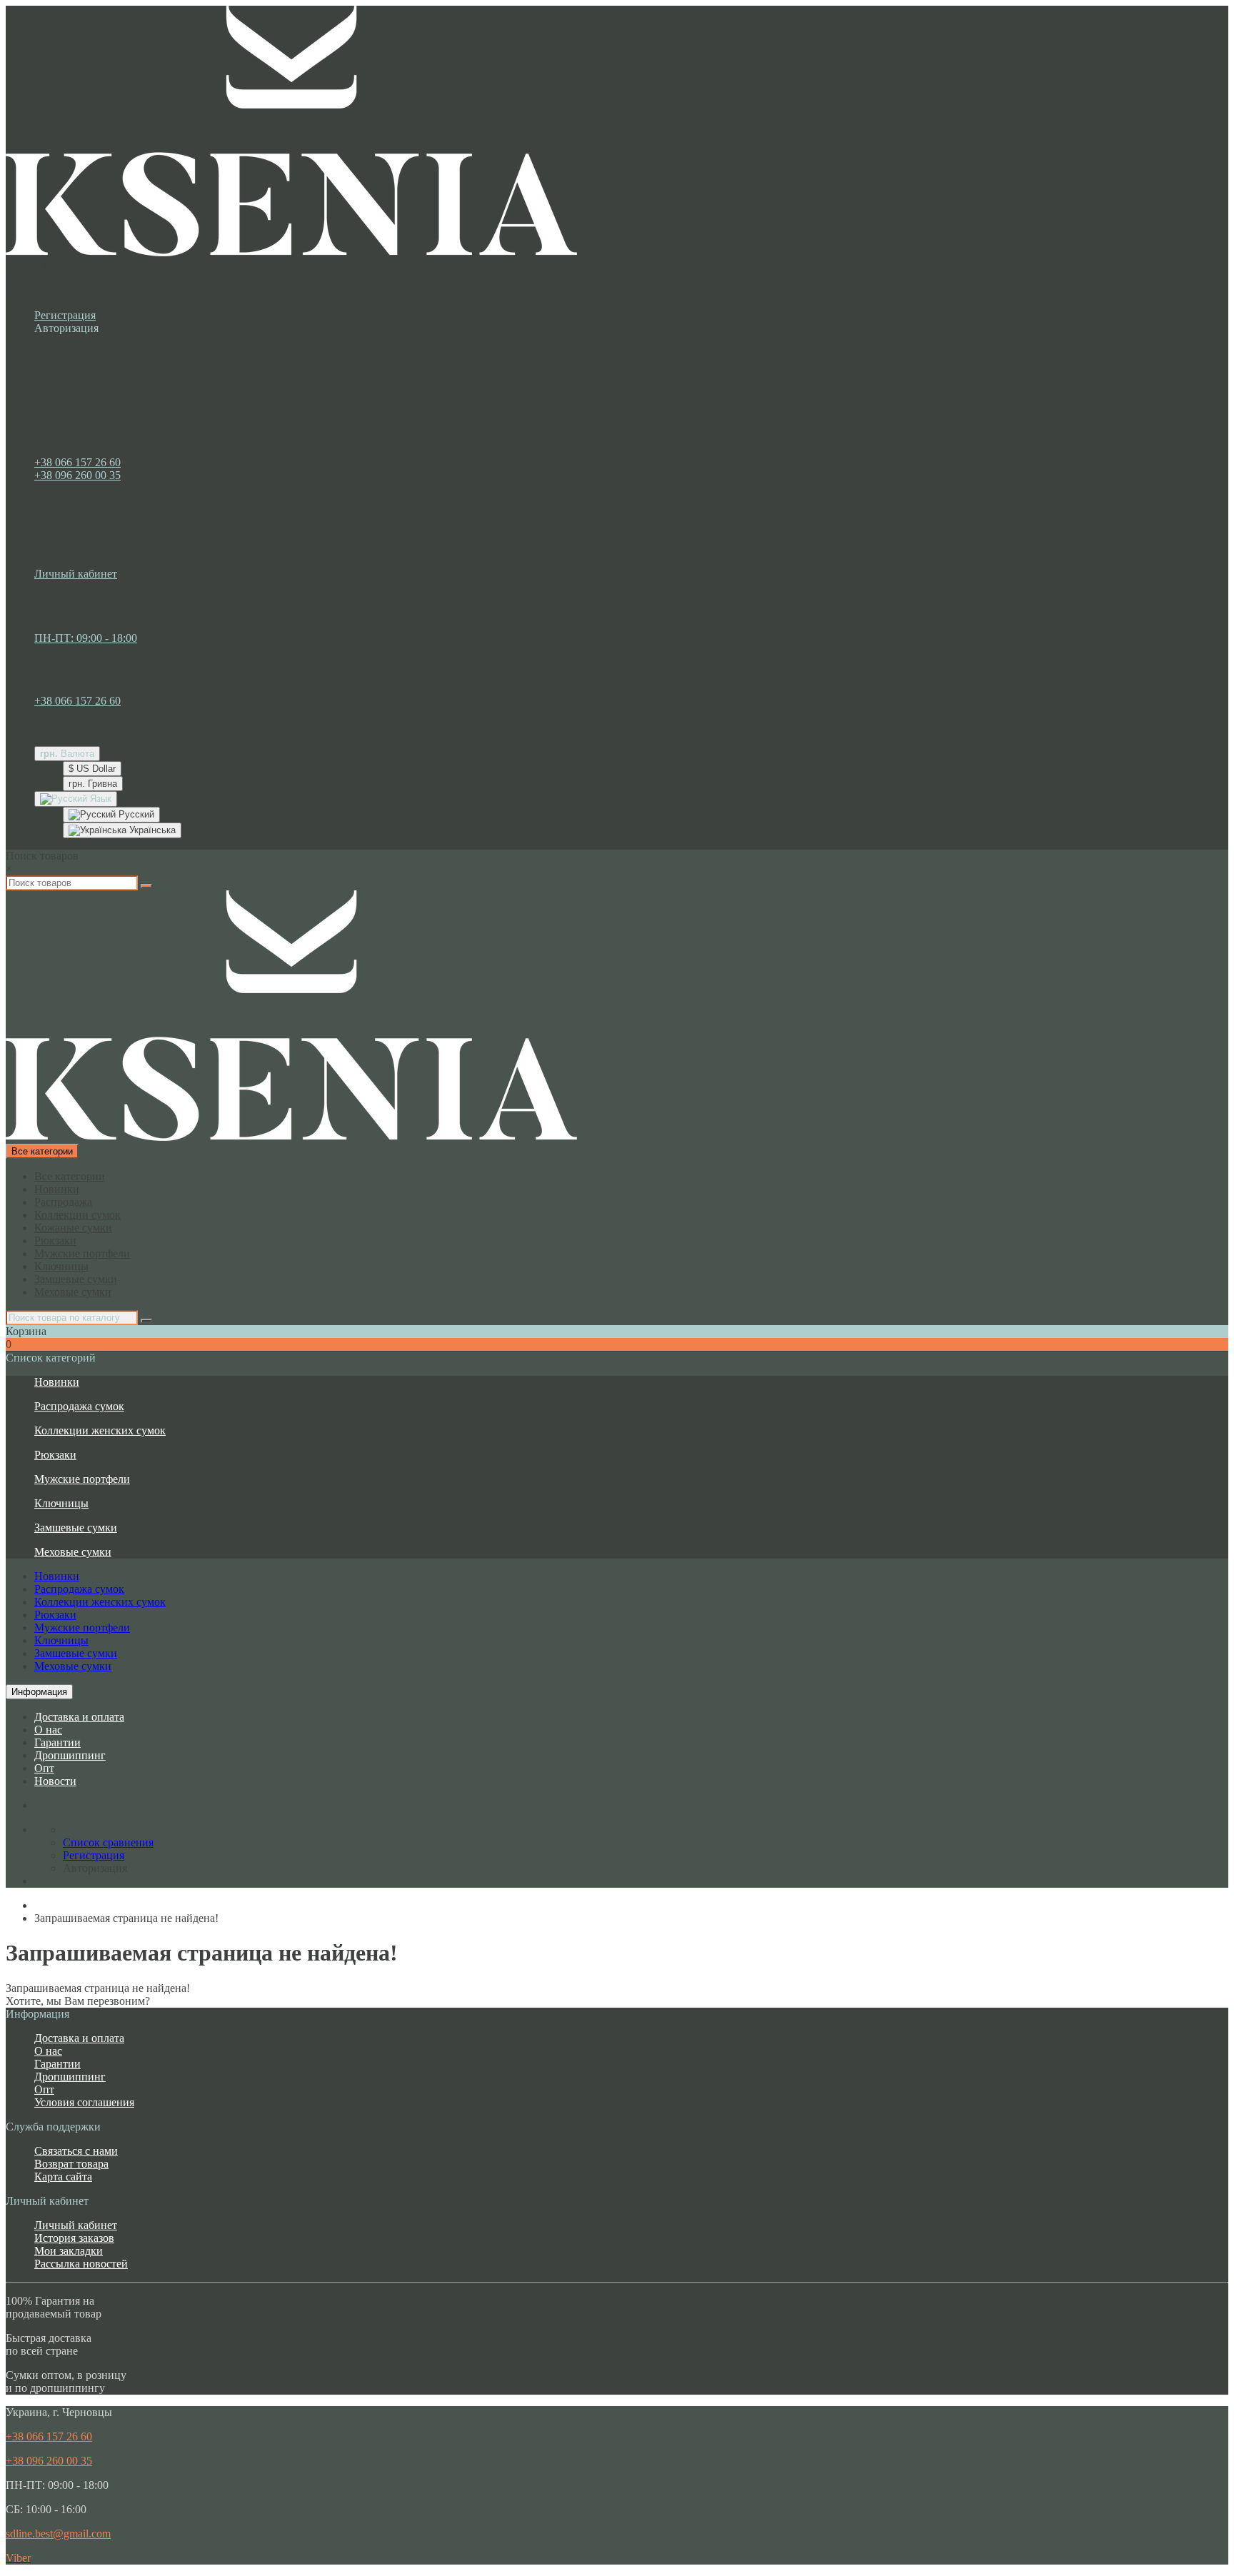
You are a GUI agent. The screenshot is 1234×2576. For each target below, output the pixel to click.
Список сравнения (108, 599)
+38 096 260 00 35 (77, 475)
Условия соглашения (84, 2102)
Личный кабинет (76, 2225)
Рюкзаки (55, 1241)
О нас (48, 1730)
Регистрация (65, 315)
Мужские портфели (82, 1253)
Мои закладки (69, 2251)
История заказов (74, 2238)
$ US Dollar (92, 769)
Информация (39, 1692)
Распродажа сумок (79, 1406)
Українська (151, 830)
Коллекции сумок (77, 1215)
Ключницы (61, 1266)
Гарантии (57, 1742)
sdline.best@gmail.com (58, 2534)
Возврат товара (71, 2164)
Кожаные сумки (73, 1228)
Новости (55, 1781)
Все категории (70, 1176)
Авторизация (66, 328)
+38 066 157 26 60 (77, 462)
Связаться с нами (76, 2151)
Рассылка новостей (81, 2264)
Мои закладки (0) (105, 587)
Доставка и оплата (79, 1717)
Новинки (57, 1189)
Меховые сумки (73, 1292)
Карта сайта (63, 2177)
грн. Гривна (93, 784)
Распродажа (63, 1202)
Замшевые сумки (76, 1279)
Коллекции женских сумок (100, 1430)
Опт (44, 1768)
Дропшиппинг (70, 1755)
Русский (135, 814)
